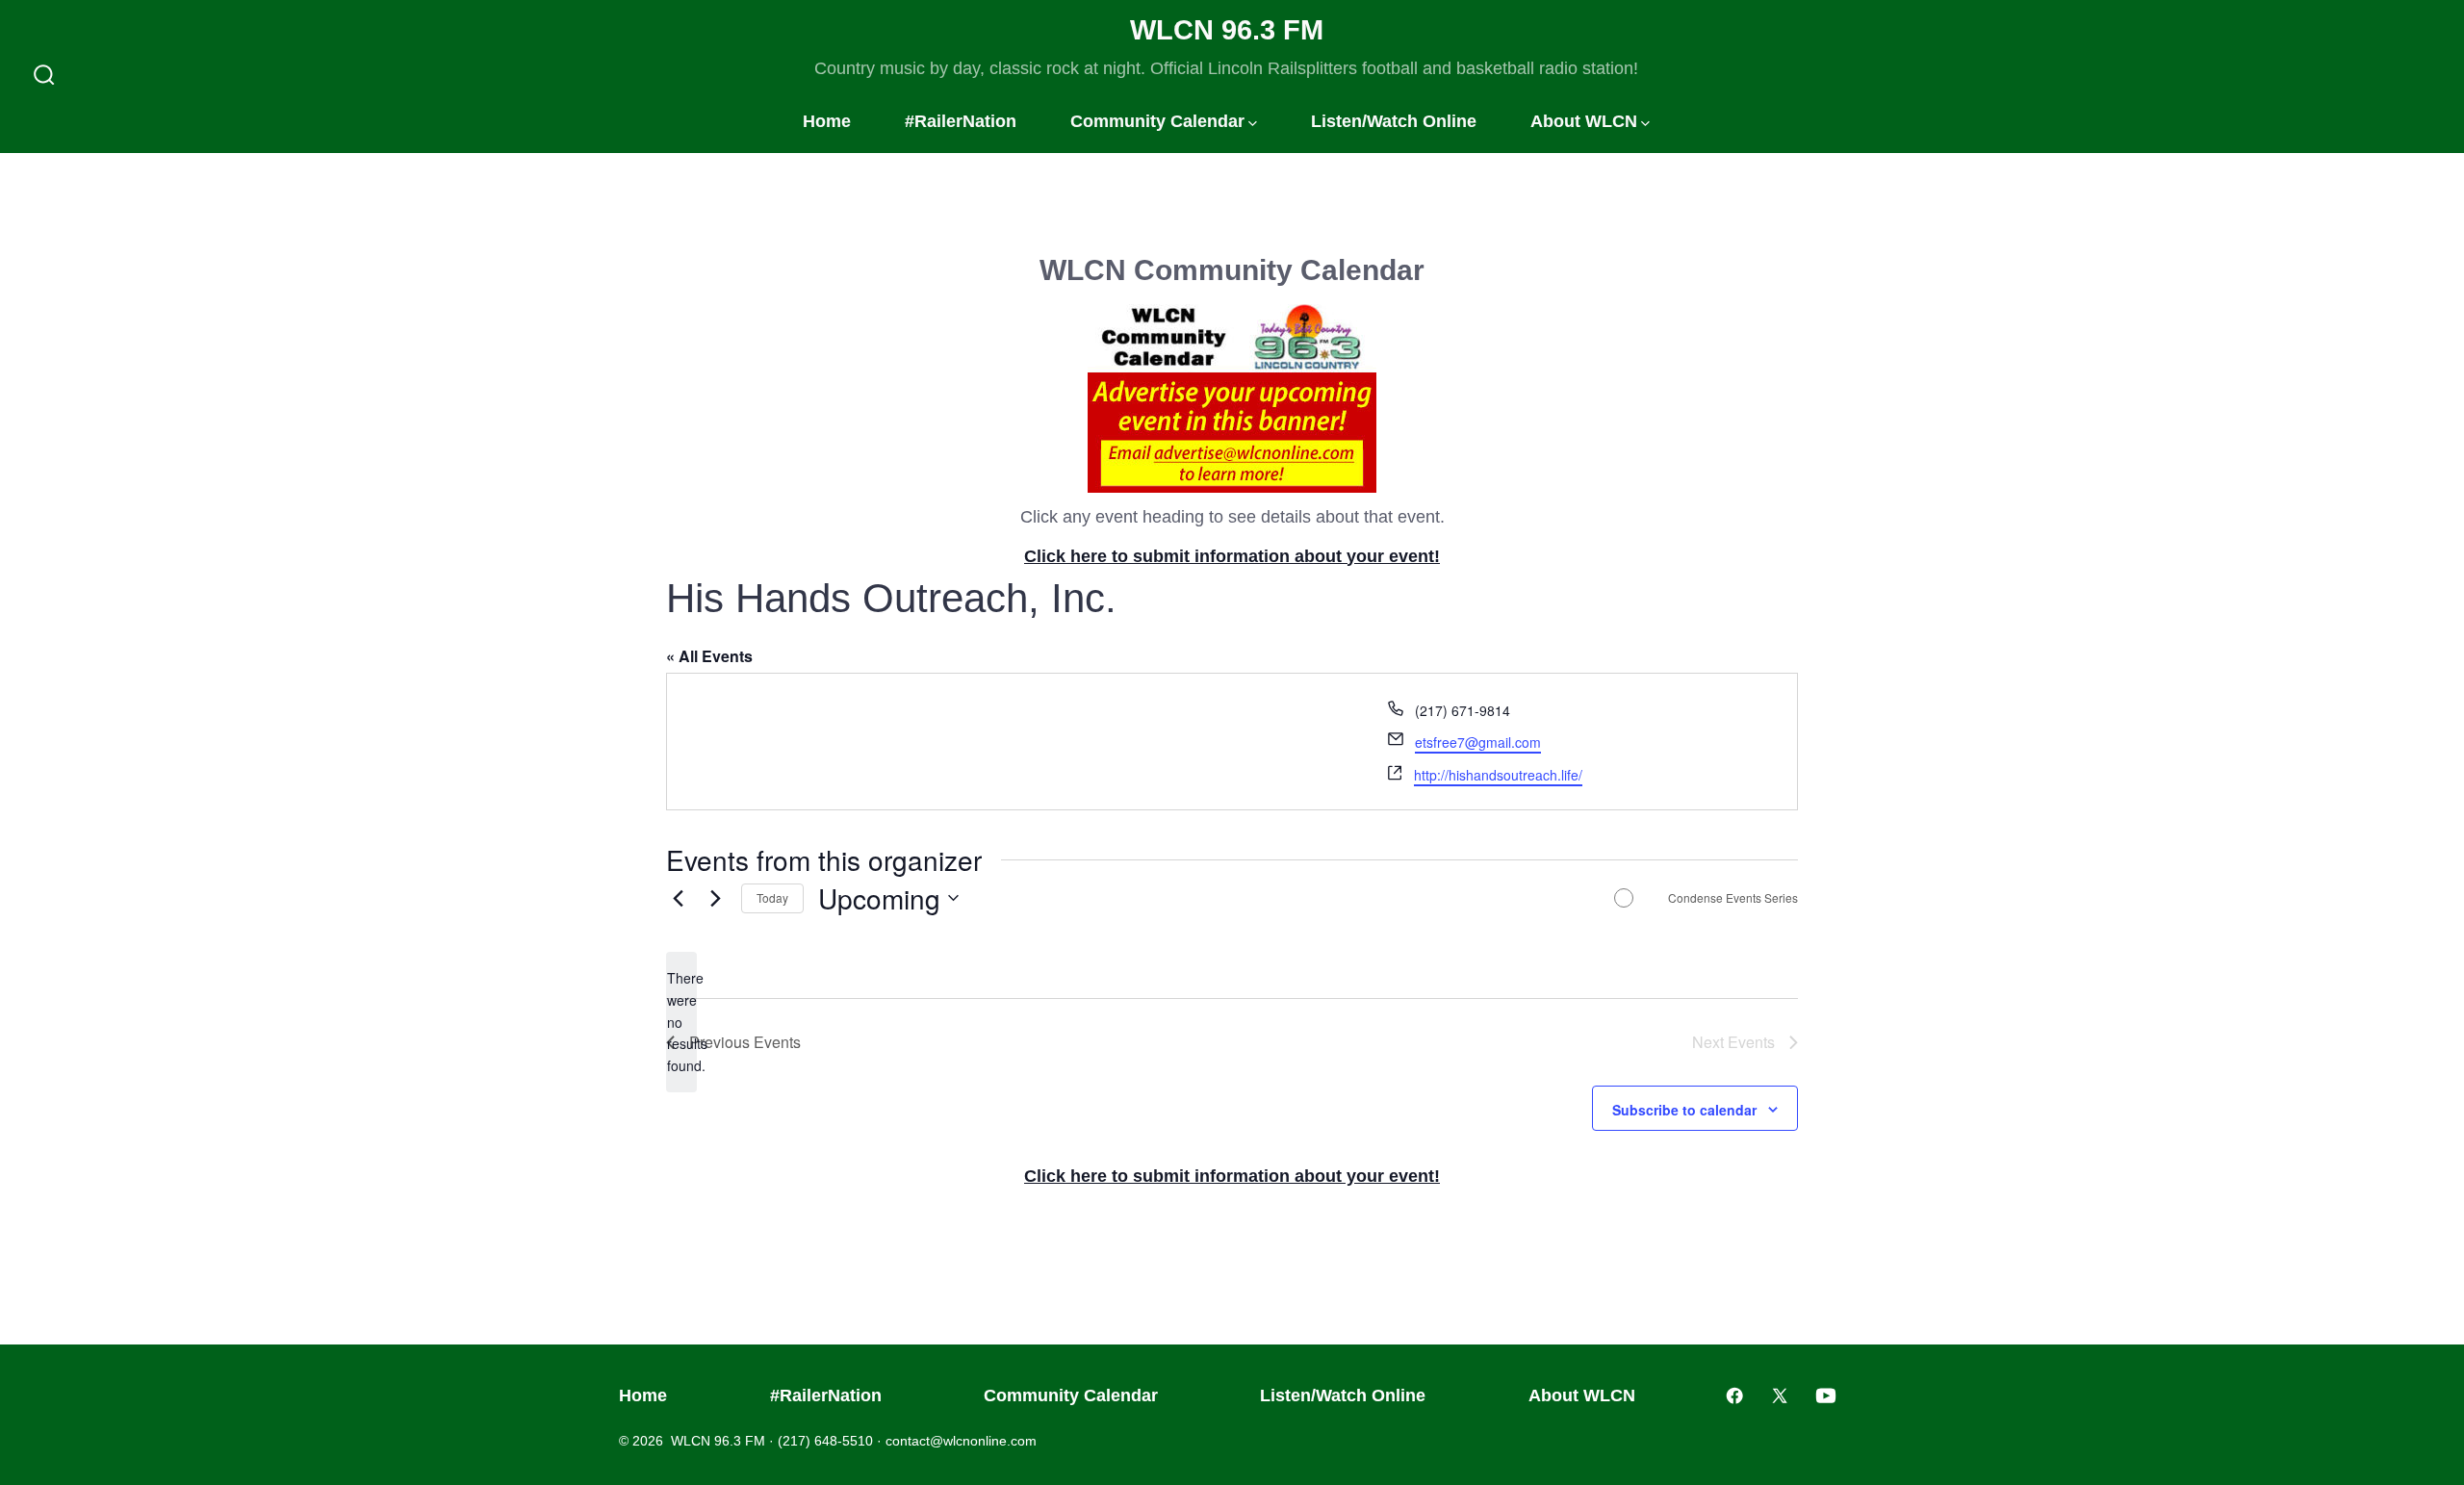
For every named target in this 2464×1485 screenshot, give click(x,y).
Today (772, 897)
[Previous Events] (678, 898)
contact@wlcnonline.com (961, 1441)
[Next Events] (715, 898)
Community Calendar (1157, 121)
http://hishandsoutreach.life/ (1498, 775)
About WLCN (1584, 121)
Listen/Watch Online (1394, 121)
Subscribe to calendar (1684, 1110)
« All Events (709, 656)
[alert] (681, 1022)
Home (827, 121)
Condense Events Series (1733, 898)
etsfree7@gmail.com (1478, 742)
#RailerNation (961, 121)
